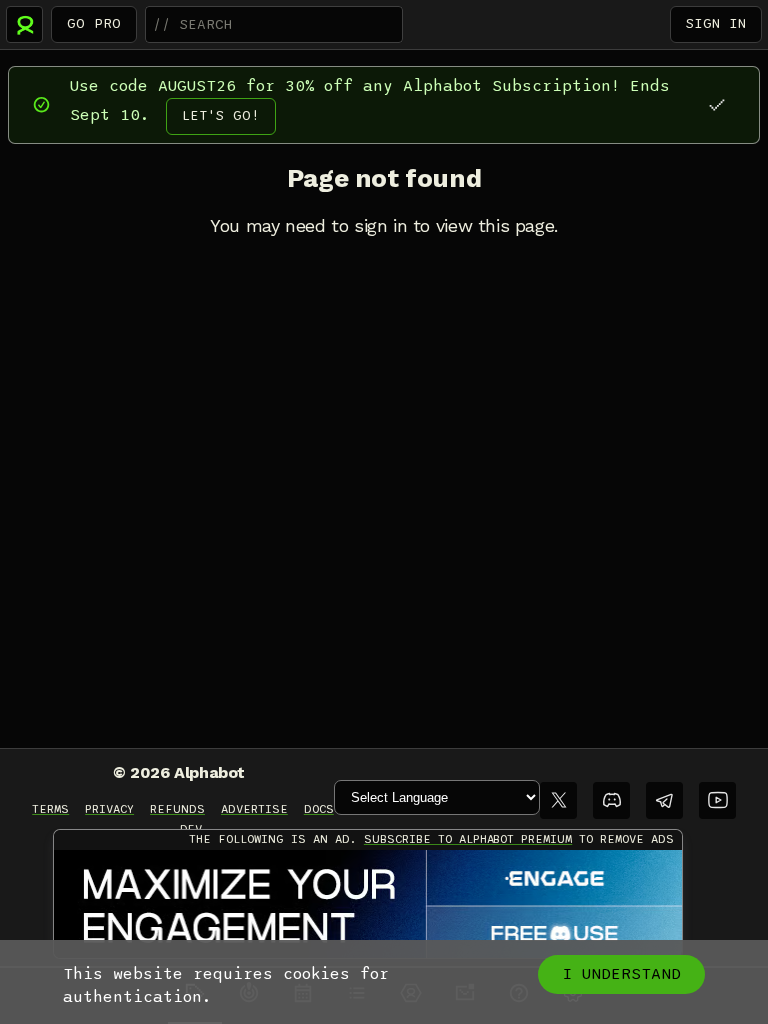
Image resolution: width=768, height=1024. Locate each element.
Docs (319, 809)
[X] (558, 800)
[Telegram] (664, 800)
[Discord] (611, 800)
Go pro (94, 23)
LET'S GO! (221, 115)
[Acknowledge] (716, 104)
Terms (50, 809)
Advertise (254, 809)
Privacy (109, 809)
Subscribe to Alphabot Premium (468, 839)
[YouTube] (717, 800)
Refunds (177, 809)
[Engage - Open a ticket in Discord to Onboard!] (368, 905)
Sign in (716, 23)
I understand (621, 974)
